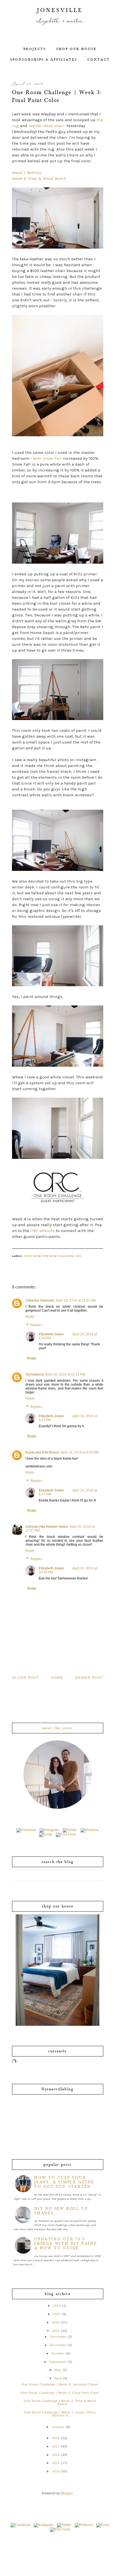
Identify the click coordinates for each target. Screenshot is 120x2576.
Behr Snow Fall (47, 458)
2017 (56, 2446)
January (58, 2427)
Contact (99, 60)
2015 (56, 2463)
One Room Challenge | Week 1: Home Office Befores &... (60, 2414)
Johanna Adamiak (40, 1300)
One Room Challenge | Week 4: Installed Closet (60, 2384)
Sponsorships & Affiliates (44, 60)
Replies (36, 1325)
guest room (32, 1256)
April (58, 2378)
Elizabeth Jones (51, 1334)
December (58, 2337)
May (58, 2370)
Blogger (67, 2493)
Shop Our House (76, 49)
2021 (57, 2314)
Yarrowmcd (34, 1374)
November (58, 2345)
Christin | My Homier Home (47, 1527)
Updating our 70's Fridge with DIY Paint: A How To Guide (67, 2244)
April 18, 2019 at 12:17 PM (65, 1374)
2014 (56, 2471)
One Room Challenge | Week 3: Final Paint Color (60, 2393)
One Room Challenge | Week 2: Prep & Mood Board (60, 2402)
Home (57, 1678)
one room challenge (58, 1256)
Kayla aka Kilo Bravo (42, 1452)
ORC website (43, 1231)
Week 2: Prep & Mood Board (39, 178)
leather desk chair (46, 126)
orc (79, 1256)
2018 (56, 2438)
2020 (56, 2322)
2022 (57, 2306)
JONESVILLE (60, 10)
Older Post (26, 1678)
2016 (56, 2455)
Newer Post (89, 1678)
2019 (56, 2331)
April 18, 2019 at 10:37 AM (76, 1300)
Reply (30, 1317)
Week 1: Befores (27, 173)
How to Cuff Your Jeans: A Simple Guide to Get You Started (64, 2182)
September (58, 2362)
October (58, 2353)
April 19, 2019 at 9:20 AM (80, 1452)
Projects (35, 49)
